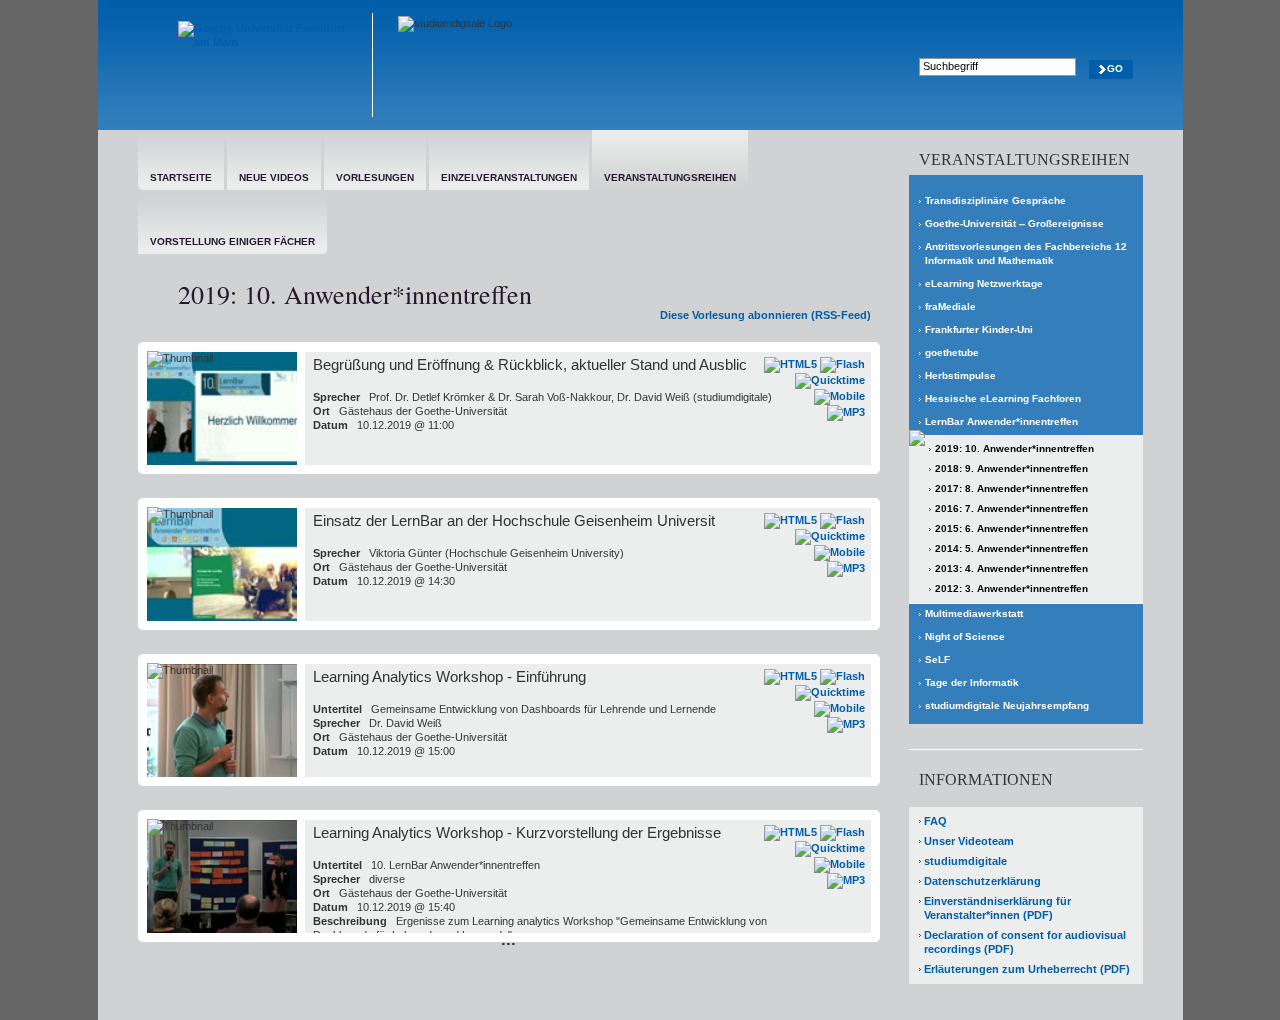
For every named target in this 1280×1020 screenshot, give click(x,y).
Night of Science (965, 636)
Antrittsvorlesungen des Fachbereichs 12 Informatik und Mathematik (1026, 253)
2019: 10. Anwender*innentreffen (1014, 448)
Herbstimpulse (960, 375)
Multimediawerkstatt (974, 613)
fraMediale (950, 306)
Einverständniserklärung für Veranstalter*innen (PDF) (997, 908)
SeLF (937, 659)
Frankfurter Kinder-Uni (979, 329)
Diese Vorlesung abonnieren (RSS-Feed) (765, 315)
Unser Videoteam (969, 841)
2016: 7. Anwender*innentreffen (1011, 508)
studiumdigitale (965, 861)
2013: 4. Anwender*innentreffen (1011, 568)
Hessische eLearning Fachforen (1003, 398)
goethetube (952, 352)
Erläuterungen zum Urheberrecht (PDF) (1027, 969)
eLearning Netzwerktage (984, 283)
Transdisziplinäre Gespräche (995, 200)
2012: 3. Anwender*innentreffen (1011, 588)
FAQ (935, 821)
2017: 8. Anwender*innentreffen (1011, 488)
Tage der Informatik (972, 682)
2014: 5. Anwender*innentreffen (1011, 548)
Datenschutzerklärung (982, 881)
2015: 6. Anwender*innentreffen (1011, 528)
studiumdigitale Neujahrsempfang (1007, 705)
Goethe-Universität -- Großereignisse (1014, 223)
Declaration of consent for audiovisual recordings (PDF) (1025, 942)
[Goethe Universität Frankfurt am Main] (255, 65)
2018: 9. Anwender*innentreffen (1011, 468)
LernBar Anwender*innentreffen (1001, 421)
